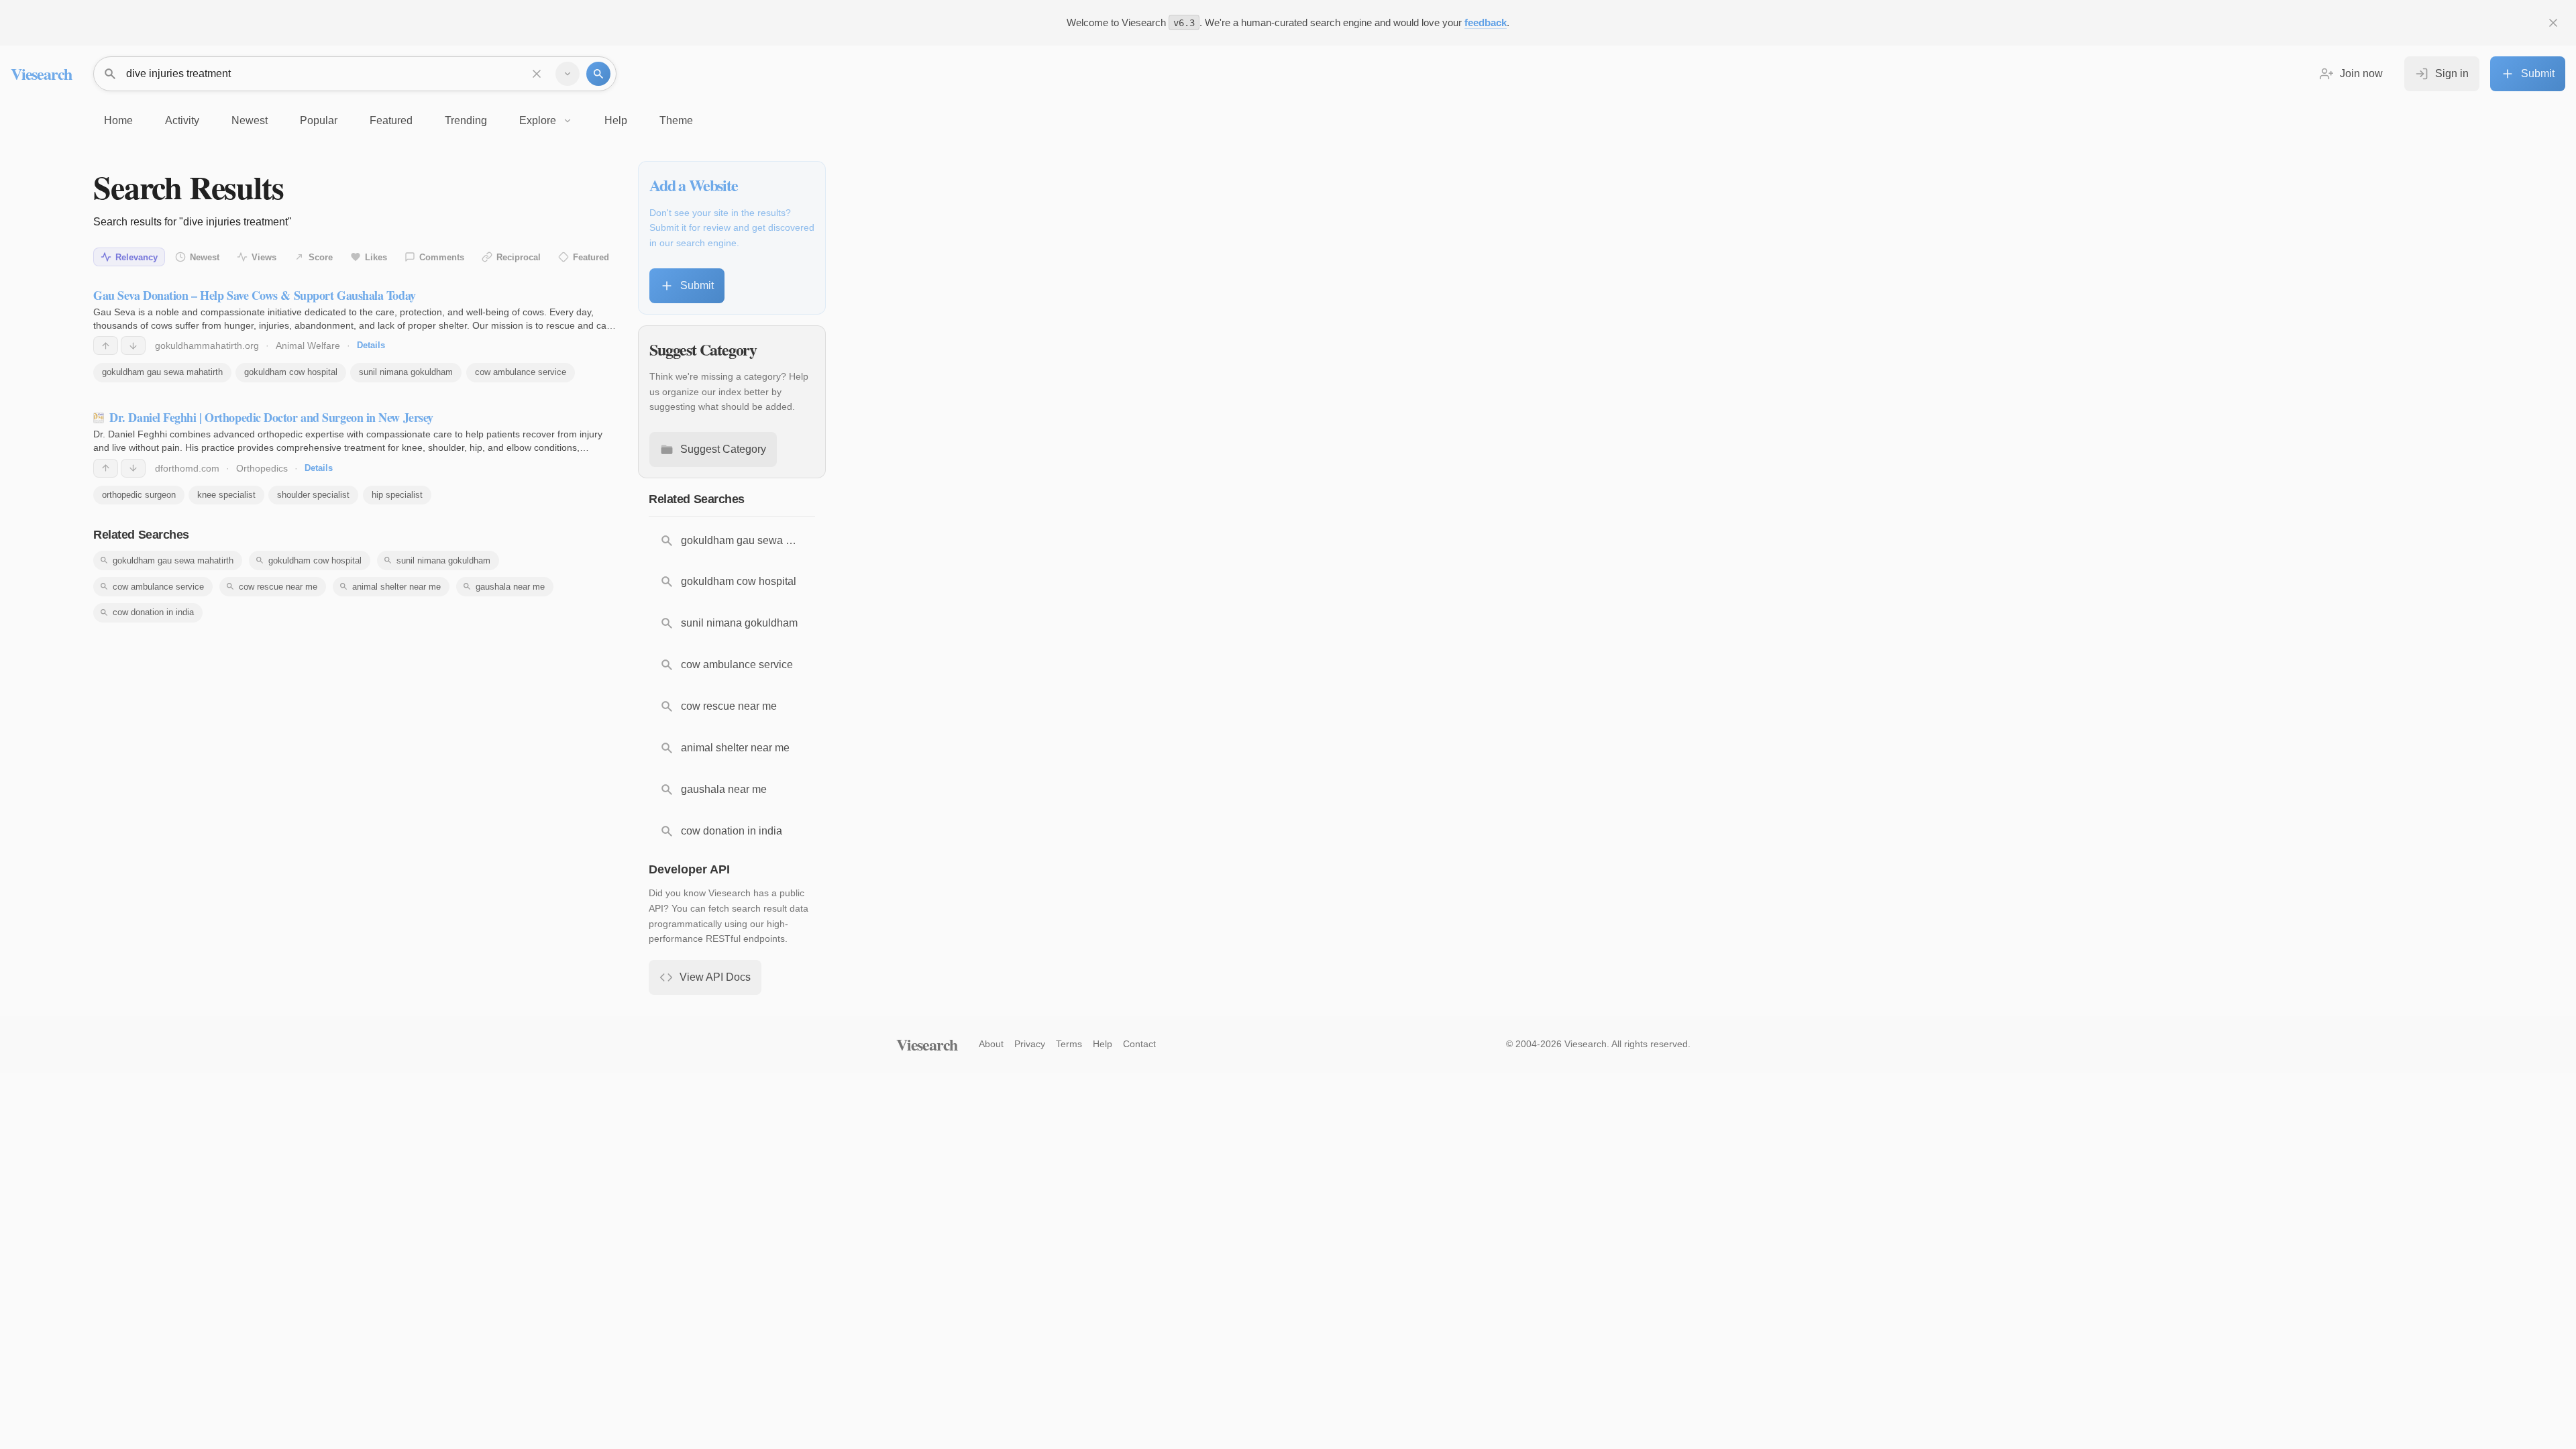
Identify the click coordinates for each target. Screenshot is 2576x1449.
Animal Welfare (308, 345)
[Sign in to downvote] (133, 345)
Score (321, 257)
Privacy (1030, 1044)
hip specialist (397, 495)
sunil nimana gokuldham (406, 372)
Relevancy (137, 257)
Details (371, 345)
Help (1103, 1044)
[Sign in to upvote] (106, 345)
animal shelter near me (396, 587)
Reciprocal (519, 257)
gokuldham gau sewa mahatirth (162, 372)
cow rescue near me (278, 587)
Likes (376, 257)
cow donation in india (153, 612)
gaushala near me (510, 587)
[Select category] (568, 74)
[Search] (598, 74)
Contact (1139, 1044)
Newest (205, 257)
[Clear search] (537, 74)
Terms (1069, 1044)
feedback (1486, 22)
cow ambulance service (521, 372)
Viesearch (41, 73)
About (991, 1044)
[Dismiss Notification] (2553, 23)
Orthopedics (262, 468)
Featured (591, 257)
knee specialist (226, 495)
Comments (442, 257)
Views (264, 257)
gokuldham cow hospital (291, 372)
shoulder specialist (313, 495)
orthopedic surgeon (139, 495)
